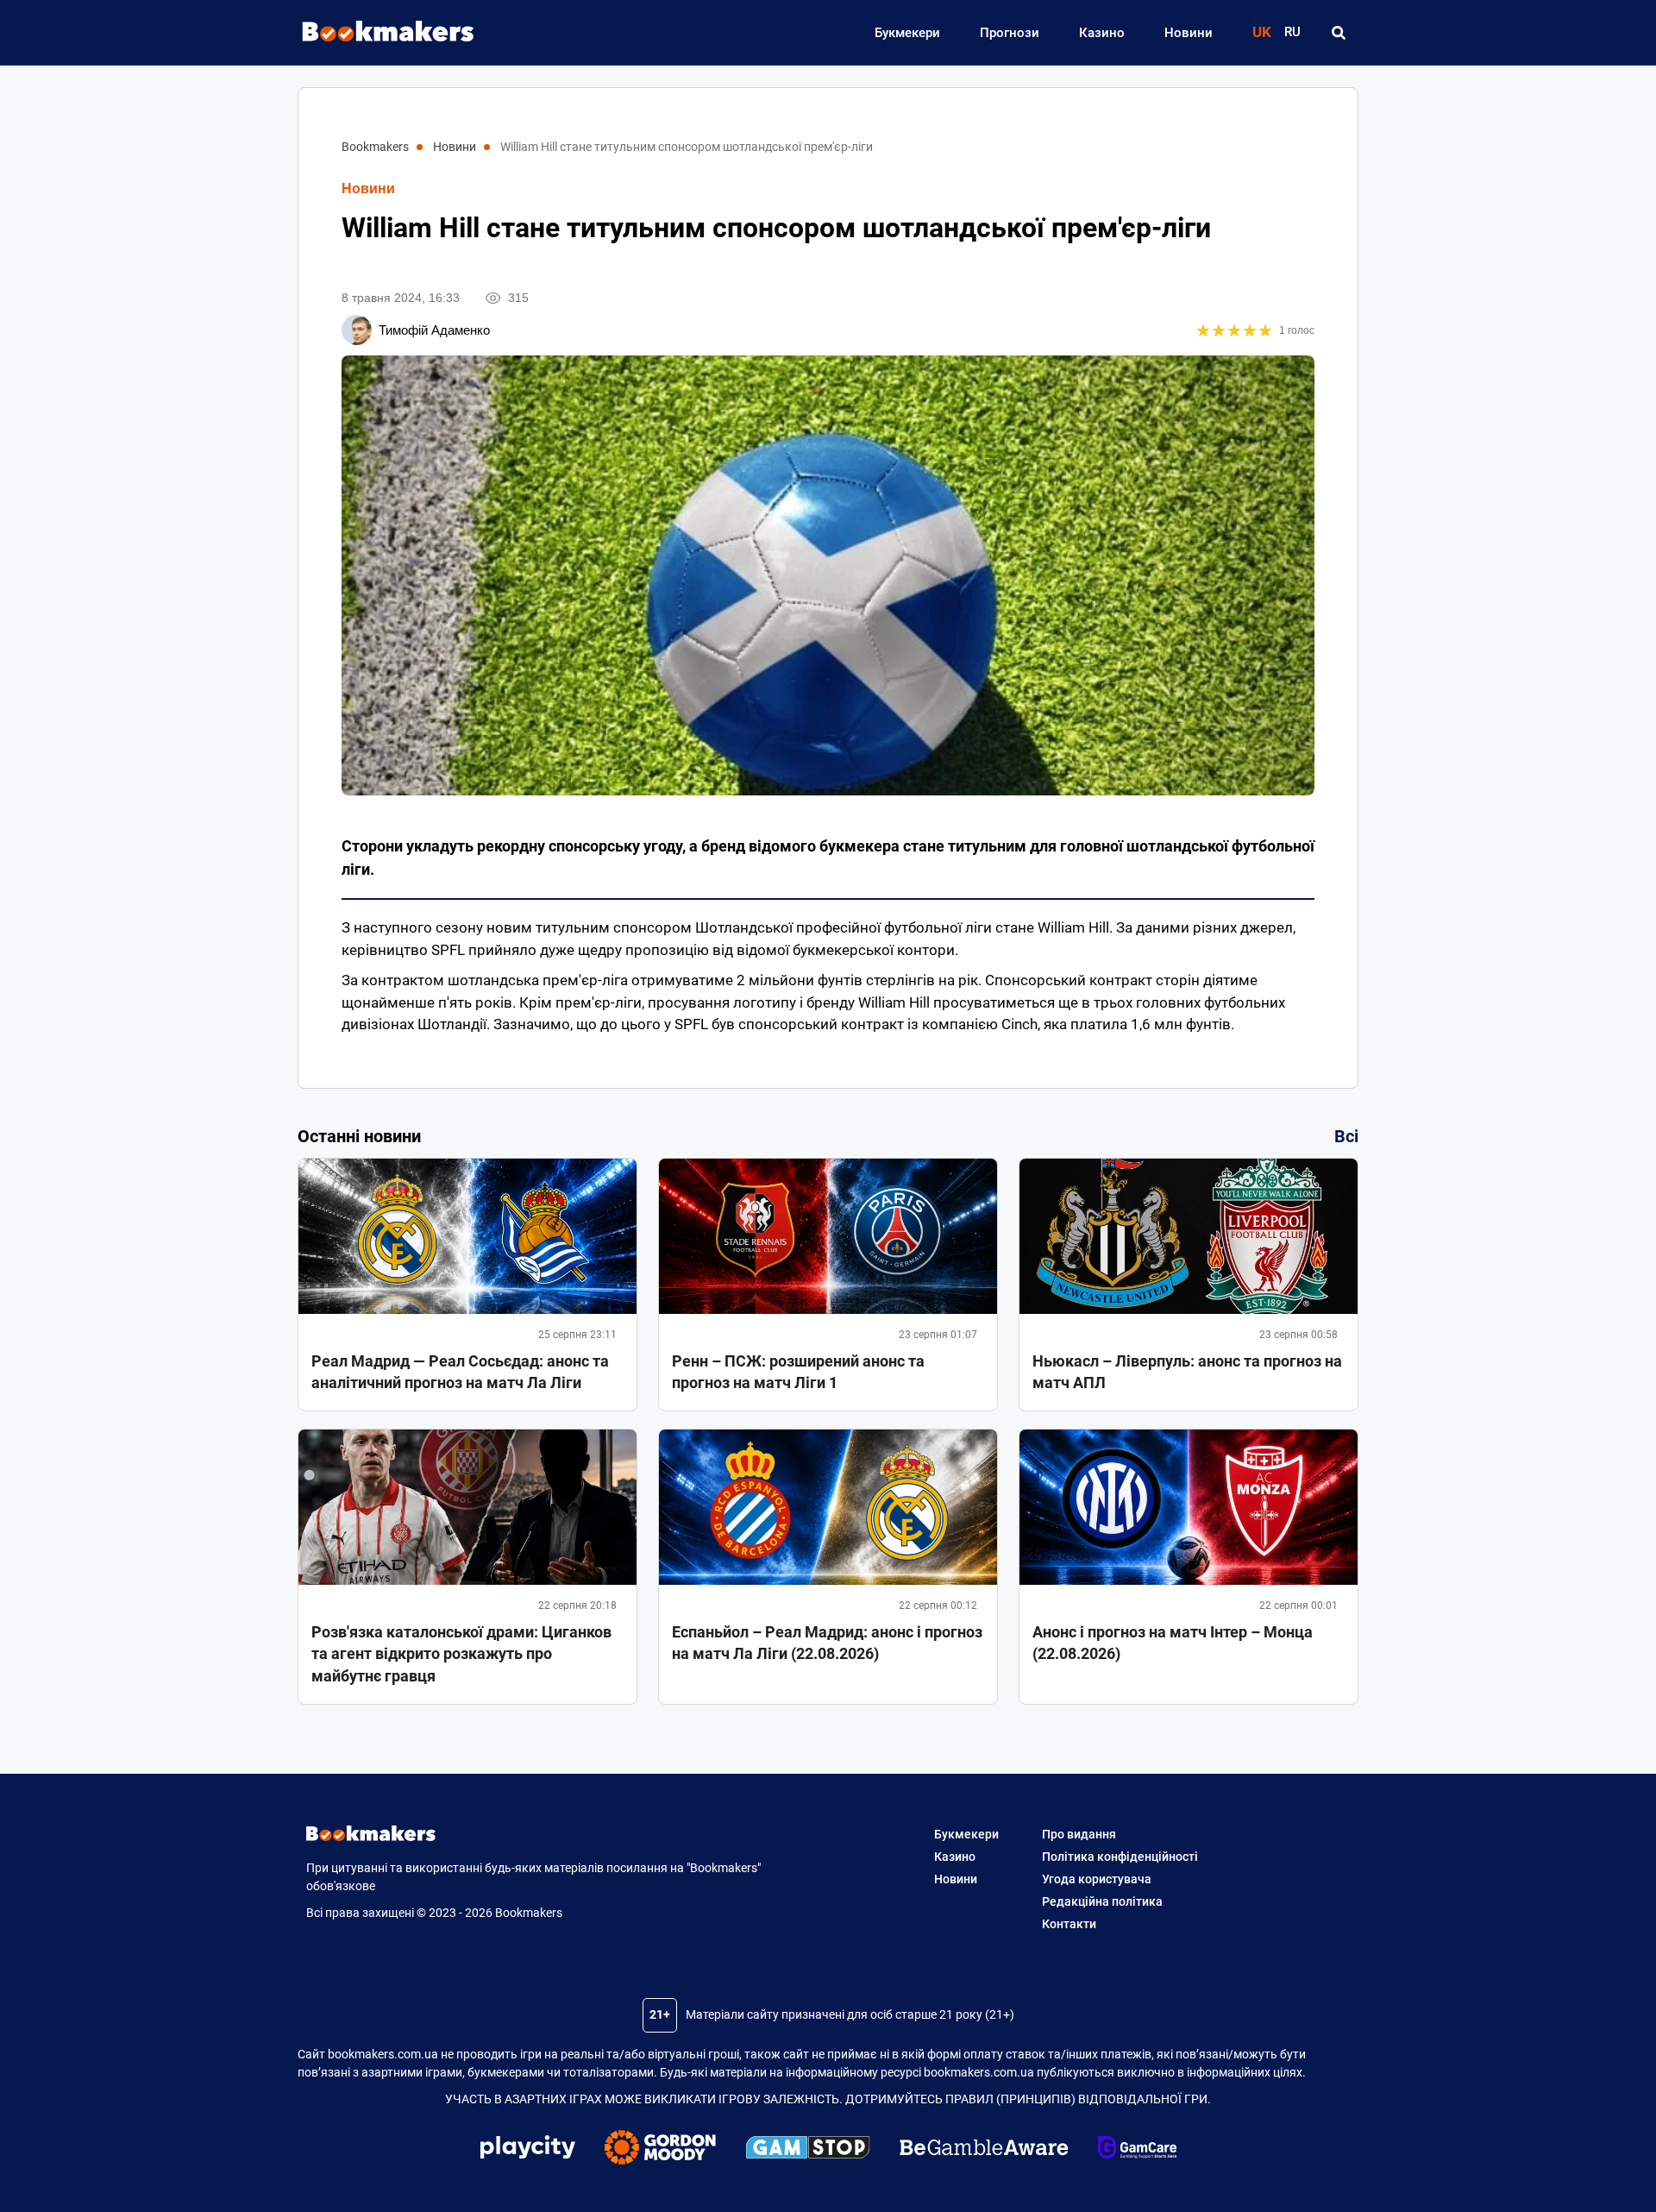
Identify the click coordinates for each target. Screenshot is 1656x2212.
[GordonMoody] (660, 2150)
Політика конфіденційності (1120, 1857)
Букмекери (907, 33)
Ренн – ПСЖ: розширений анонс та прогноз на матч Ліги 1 (798, 1372)
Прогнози (1010, 33)
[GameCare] (1137, 2150)
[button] (1338, 33)
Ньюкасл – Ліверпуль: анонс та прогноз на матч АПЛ (1187, 1372)
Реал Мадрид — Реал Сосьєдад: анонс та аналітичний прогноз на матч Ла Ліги (460, 1372)
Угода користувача (1097, 1879)
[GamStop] (808, 2150)
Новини (1189, 33)
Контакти (1069, 1924)
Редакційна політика (1102, 1901)
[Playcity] (528, 2149)
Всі (1346, 1136)
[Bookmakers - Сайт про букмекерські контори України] (379, 32)
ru (1292, 32)
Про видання (1079, 1834)
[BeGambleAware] (984, 2150)
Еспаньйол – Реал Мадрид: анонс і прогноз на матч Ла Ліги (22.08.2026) (827, 1643)
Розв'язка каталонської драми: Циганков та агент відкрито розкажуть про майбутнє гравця (461, 1653)
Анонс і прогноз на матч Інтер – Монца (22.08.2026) (1173, 1643)
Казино (1102, 33)
